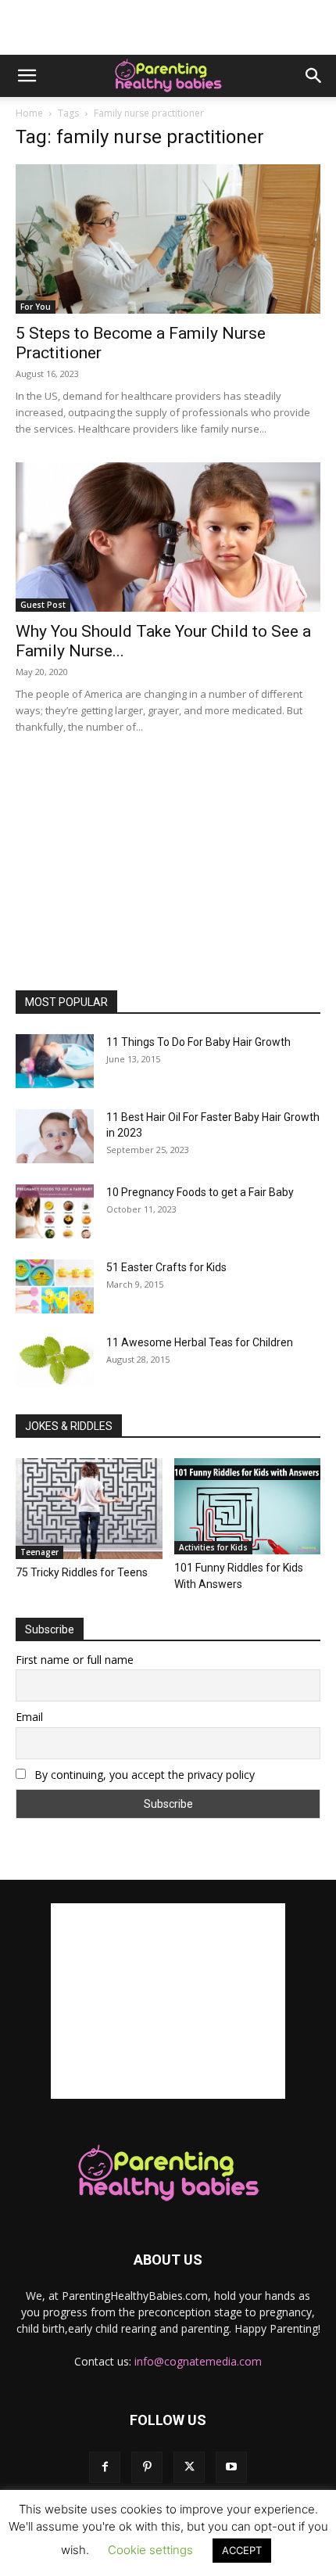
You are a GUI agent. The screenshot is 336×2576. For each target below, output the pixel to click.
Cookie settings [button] (150, 2550)
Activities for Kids (213, 1547)
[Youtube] (231, 2467)
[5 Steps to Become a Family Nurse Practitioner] (168, 239)
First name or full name (75, 1660)
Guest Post (43, 605)
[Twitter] (189, 2467)
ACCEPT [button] (242, 2550)
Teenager (39, 1552)
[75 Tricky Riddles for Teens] (89, 1509)
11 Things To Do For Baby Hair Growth (198, 1042)
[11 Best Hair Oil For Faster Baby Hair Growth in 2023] (55, 1136)
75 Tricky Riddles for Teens (82, 1572)
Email (29, 1717)
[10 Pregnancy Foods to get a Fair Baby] (55, 1211)
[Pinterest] (147, 2467)
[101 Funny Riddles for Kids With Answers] (248, 1506)
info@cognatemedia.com (198, 2361)
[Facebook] (105, 2467)
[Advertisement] (168, 27)
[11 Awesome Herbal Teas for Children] (55, 1361)
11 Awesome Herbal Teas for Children (200, 1342)
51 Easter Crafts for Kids (166, 1267)
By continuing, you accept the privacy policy (143, 1775)
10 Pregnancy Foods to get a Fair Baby (200, 1192)
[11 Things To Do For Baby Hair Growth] (55, 1061)
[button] (27, 76)
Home (29, 113)
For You (36, 307)
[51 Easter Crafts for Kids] (55, 1286)
